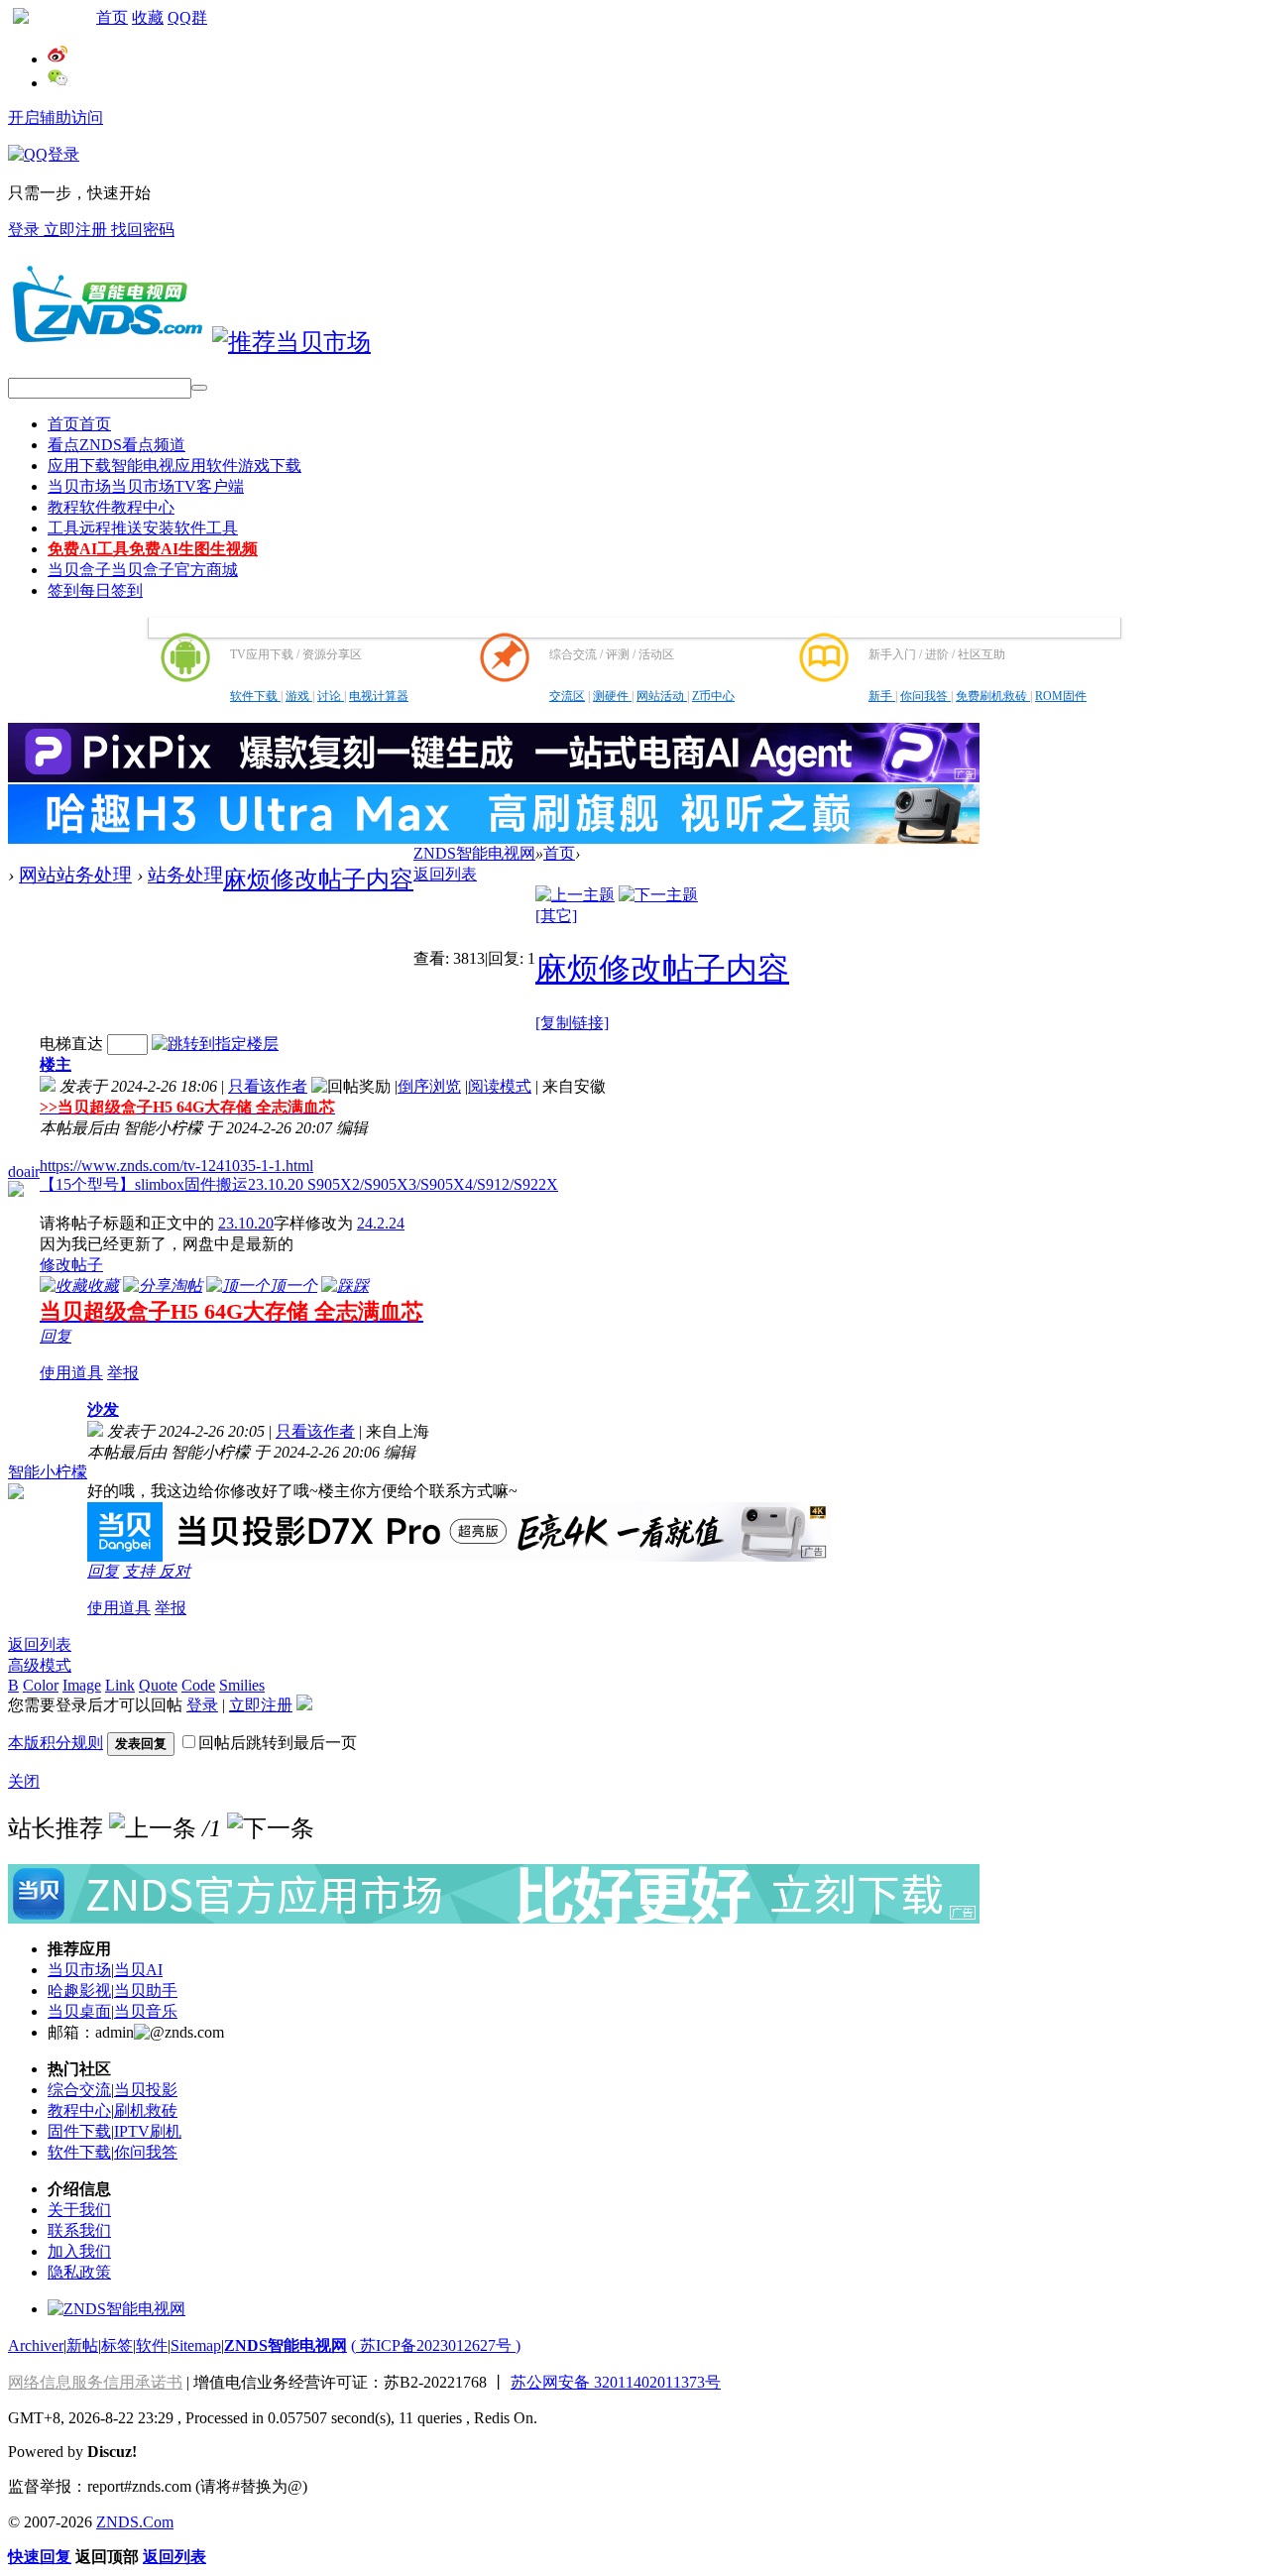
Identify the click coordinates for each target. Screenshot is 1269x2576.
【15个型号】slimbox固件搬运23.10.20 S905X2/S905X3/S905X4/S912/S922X (299, 1184)
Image (82, 1685)
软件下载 (255, 696)
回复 (56, 1336)
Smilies (242, 1685)
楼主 (56, 1064)
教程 (111, 507)
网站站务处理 (75, 875)
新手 (882, 696)
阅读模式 (500, 1086)
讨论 (331, 696)
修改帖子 (71, 1265)
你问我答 (925, 696)
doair (24, 1171)
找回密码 (143, 230)
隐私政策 (79, 2272)
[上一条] (153, 1828)
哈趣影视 (79, 1991)
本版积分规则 (56, 1743)
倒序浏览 (429, 1086)
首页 (112, 17)
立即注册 (77, 230)
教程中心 (79, 2110)
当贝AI (138, 1970)
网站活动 (662, 696)
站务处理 (185, 875)
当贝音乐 (146, 2011)
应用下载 (174, 466)
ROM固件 (1061, 696)
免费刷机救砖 (993, 696)
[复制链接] (572, 1023)
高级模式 (40, 1665)
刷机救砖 (146, 2110)
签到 (95, 590)
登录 (26, 230)
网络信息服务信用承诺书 (95, 2382)
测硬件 (612, 696)
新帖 (82, 2345)
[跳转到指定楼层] (215, 1044)
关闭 (24, 1781)
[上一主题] (575, 895)
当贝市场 (146, 486)
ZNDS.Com (135, 2522)
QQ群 (187, 17)
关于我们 (79, 2210)
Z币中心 (713, 696)
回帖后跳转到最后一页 (278, 1743)
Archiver (36, 2345)
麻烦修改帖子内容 (318, 879)
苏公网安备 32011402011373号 (616, 2382)
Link (120, 1685)
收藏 (148, 17)
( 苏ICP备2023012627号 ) (436, 2345)
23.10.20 (246, 1223)
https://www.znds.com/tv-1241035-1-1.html (176, 1166)
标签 (117, 2345)
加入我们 (79, 2251)
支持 (141, 1571)
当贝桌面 (79, 2011)
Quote (158, 1685)
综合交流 (79, 2090)
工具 (143, 528)
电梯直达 (71, 1044)
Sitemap (196, 2345)
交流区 (567, 696)
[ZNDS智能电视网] (107, 342)
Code (198, 1685)
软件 (152, 2345)
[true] (199, 388)
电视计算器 (379, 696)
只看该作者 (268, 1086)
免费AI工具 (153, 549)
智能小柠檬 (48, 1472)
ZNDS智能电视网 (474, 853)
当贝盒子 (143, 570)
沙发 (103, 1409)
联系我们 (79, 2230)
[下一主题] (658, 895)
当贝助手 (146, 1991)
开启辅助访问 (56, 117)
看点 (116, 445)
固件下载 (79, 2131)
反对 (174, 1571)
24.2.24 (381, 1223)
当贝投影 (146, 2090)
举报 (123, 1373)
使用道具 (71, 1373)
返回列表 (445, 874)
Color (41, 1685)
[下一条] (271, 1828)
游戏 (299, 696)
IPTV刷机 (148, 2131)
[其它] (556, 916)
